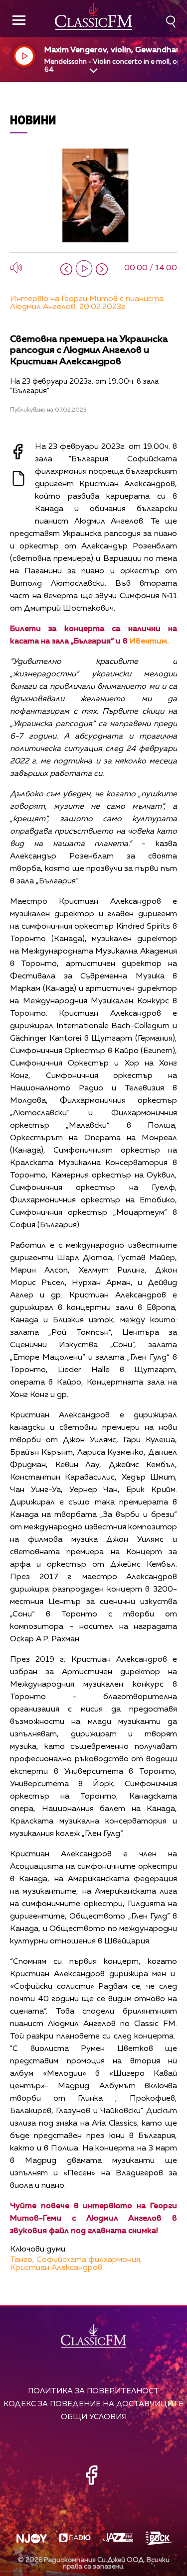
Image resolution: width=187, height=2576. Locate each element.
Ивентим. (149, 642)
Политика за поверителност (93, 2391)
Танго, (22, 2260)
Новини (33, 120)
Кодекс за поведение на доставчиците (93, 2404)
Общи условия (94, 2417)
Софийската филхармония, (89, 2260)
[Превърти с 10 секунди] (66, 269)
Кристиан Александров (56, 2268)
